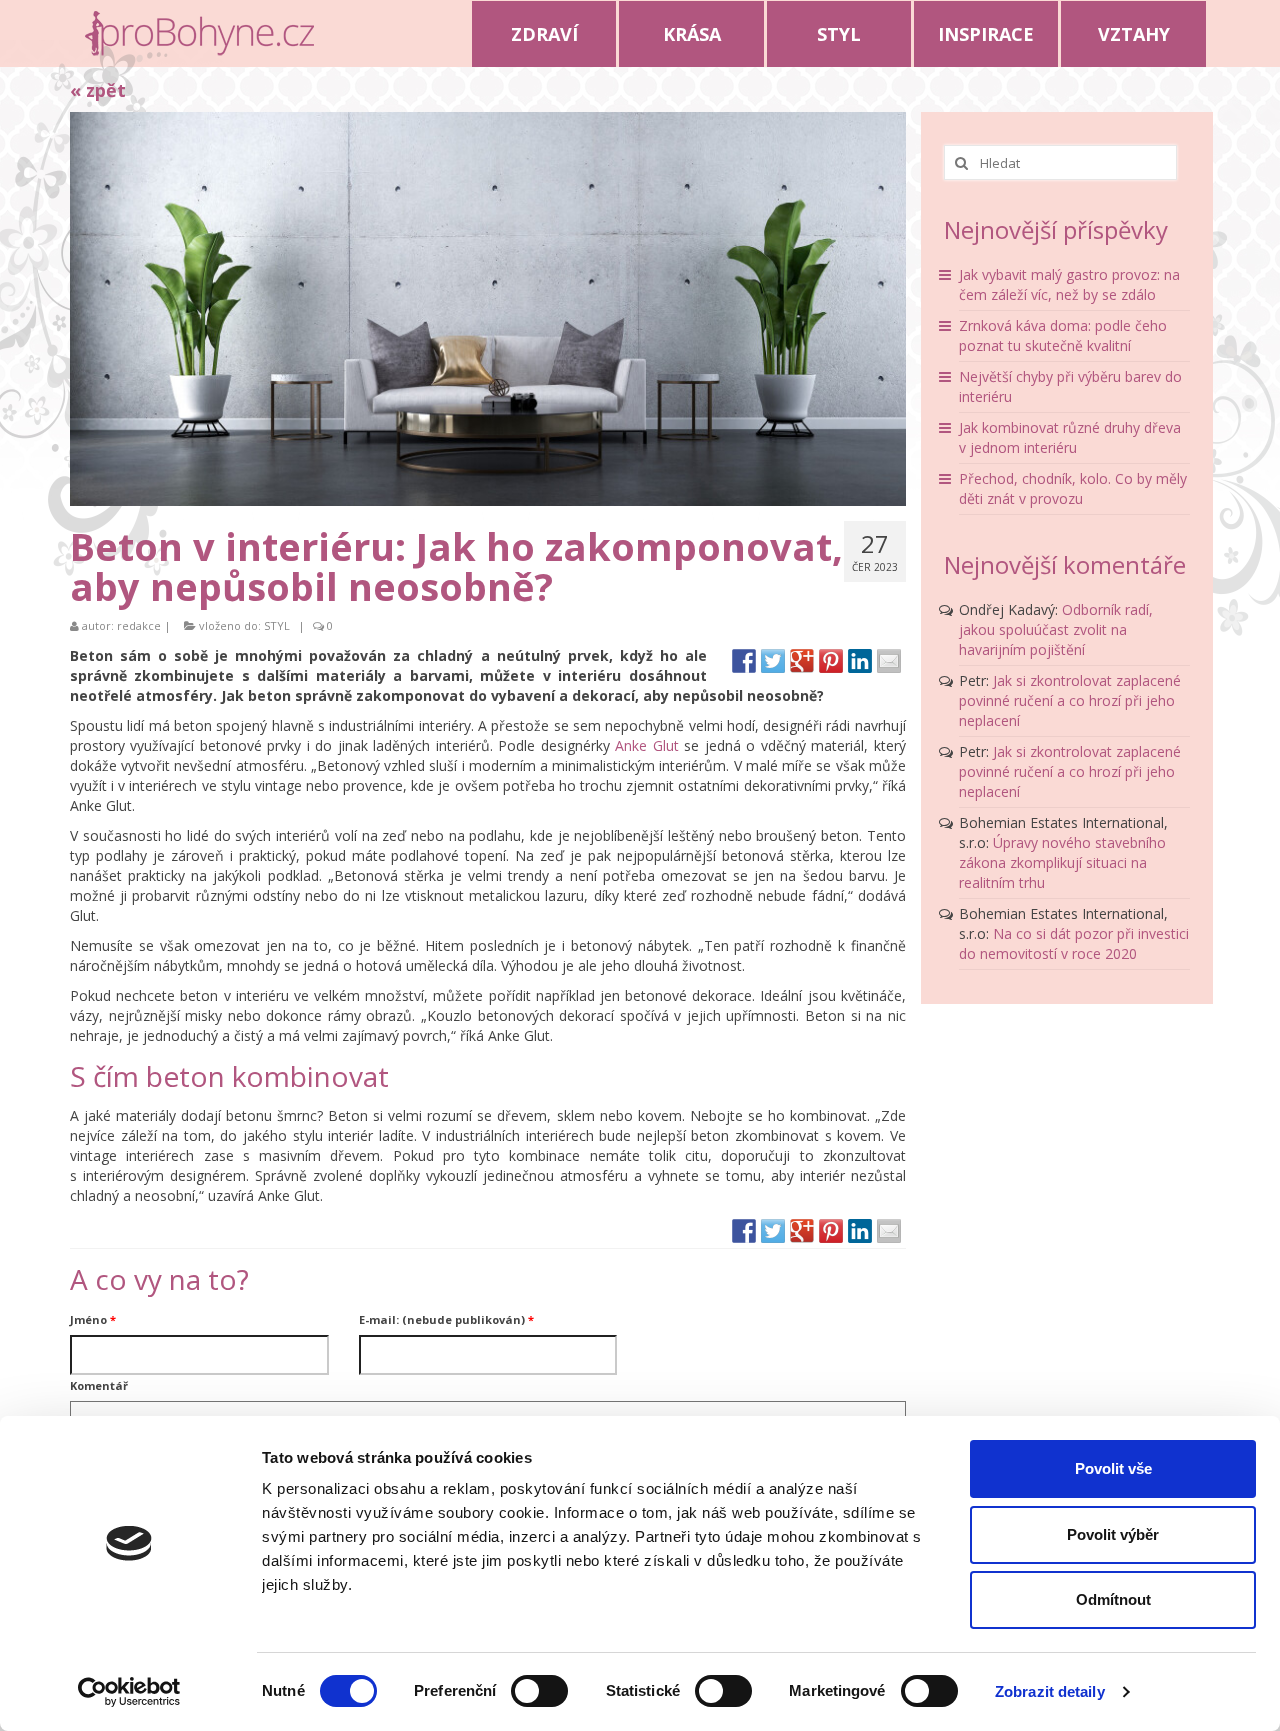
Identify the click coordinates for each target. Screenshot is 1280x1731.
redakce (139, 625)
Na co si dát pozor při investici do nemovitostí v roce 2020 (1074, 943)
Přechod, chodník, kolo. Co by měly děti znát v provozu (1073, 488)
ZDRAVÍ (544, 34)
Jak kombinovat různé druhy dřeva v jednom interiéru (1070, 437)
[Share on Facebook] (744, 661)
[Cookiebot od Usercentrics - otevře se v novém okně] (129, 1692)
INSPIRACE (986, 34)
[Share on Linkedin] (860, 661)
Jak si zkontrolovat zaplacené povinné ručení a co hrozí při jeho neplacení (1070, 700)
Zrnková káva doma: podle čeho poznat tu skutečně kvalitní (1063, 335)
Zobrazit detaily (1050, 1691)
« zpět (98, 90)
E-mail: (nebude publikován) (446, 1319)
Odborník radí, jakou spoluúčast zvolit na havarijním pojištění (1056, 629)
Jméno (93, 1319)
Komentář (99, 1385)
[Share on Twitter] (773, 661)
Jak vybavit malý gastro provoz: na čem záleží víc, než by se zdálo (1069, 284)
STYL (839, 34)
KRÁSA (692, 34)
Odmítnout (1113, 1599)
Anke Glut (647, 745)
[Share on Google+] (802, 661)
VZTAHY (1134, 34)
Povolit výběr (1113, 1534)
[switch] (539, 1691)
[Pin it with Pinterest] (831, 661)
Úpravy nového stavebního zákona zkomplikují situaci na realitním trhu (1062, 862)
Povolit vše (1113, 1468)
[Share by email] (889, 661)
